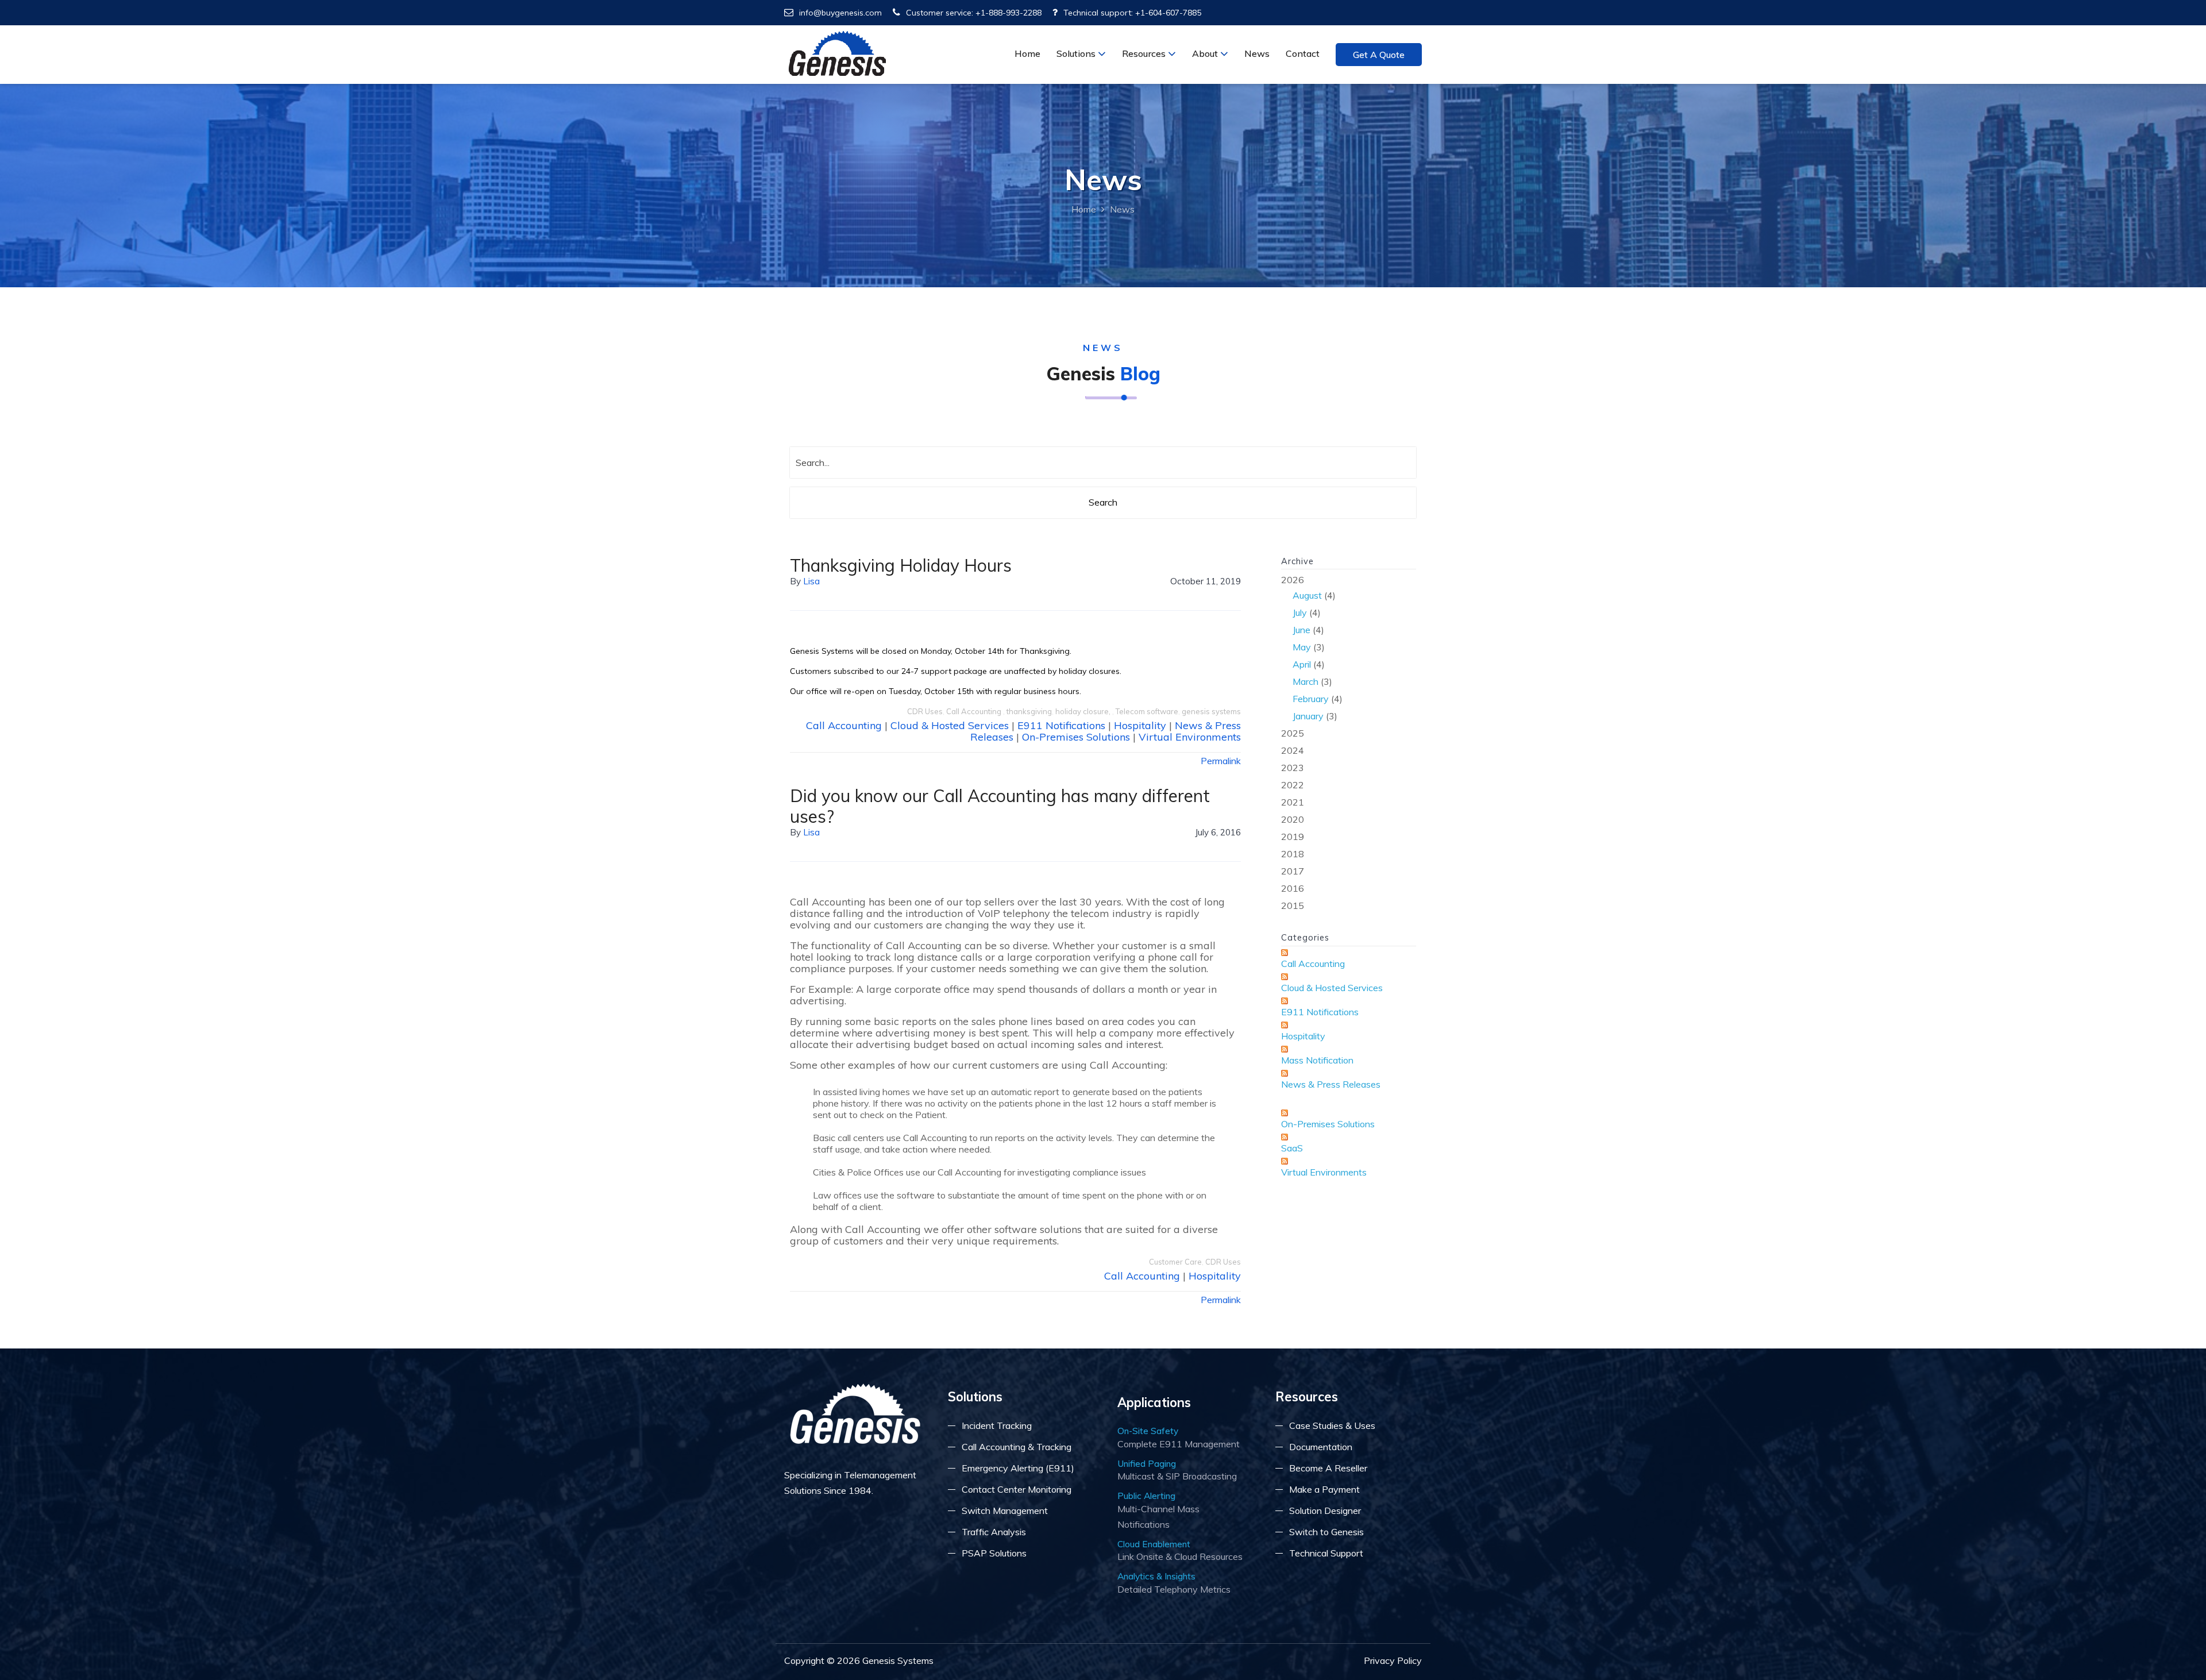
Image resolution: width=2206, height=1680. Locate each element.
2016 (1293, 888)
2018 (1293, 854)
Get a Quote (1379, 55)
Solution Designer (1325, 1511)
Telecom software (1147, 711)
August (1307, 595)
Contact (1303, 53)
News (1257, 53)
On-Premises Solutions (1076, 737)
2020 (1293, 819)
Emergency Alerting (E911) (1018, 1468)
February (1311, 699)
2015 (1293, 905)
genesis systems (1211, 711)
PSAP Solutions (994, 1553)
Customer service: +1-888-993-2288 (974, 13)
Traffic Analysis (994, 1532)
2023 (1293, 768)
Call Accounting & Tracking (1017, 1447)
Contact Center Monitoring (1017, 1489)
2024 (1293, 750)
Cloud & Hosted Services (950, 725)
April (1302, 664)
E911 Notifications (1061, 725)
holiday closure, (1084, 711)
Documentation (1321, 1447)
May (1302, 647)
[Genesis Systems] (838, 53)
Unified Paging (1147, 1463)
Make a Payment (1324, 1489)
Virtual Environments (1190, 737)
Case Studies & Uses (1332, 1425)
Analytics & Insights (1156, 1576)
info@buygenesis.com (840, 13)
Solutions (1077, 53)
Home (1027, 53)
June (1301, 630)
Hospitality (1140, 725)
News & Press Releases (1331, 1084)
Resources (1145, 53)
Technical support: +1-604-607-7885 (1132, 13)
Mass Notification (1317, 1060)
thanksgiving (1029, 711)
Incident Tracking (997, 1425)
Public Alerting (1146, 1496)
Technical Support (1326, 1553)
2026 (1312, 648)
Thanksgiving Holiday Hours (901, 565)
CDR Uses (925, 711)
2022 (1293, 785)
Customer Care (1175, 1262)
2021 (1293, 802)
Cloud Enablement (1154, 1544)
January (1308, 716)
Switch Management (1005, 1511)
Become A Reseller (1328, 1468)
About (1206, 53)
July (1300, 612)
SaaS (1292, 1148)
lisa (811, 581)
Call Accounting (975, 711)
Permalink (1221, 761)
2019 (1293, 837)
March (1306, 681)
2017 (1293, 871)
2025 (1293, 733)
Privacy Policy (1393, 1660)
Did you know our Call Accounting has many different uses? (1000, 806)
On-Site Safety (1148, 1431)
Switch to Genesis (1326, 1532)
